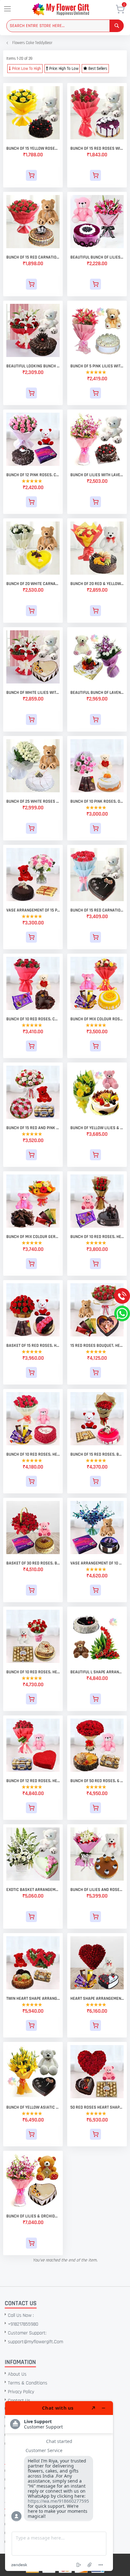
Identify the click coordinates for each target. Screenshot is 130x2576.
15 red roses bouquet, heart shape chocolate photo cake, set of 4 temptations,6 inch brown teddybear (97, 1346)
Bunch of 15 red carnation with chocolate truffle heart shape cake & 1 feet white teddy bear (97, 910)
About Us (17, 2374)
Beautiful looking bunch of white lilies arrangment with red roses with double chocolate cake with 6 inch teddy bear (33, 366)
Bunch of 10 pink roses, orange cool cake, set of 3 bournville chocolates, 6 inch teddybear (97, 801)
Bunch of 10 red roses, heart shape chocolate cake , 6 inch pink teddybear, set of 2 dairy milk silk (97, 1237)
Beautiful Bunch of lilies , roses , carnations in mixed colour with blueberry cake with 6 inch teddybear (97, 257)
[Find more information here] (59, 2486)
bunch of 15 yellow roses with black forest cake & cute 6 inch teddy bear (33, 148)
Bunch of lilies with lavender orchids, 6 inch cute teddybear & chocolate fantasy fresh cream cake (97, 475)
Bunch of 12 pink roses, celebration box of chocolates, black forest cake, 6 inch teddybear (33, 475)
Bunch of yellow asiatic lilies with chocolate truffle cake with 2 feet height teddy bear (33, 2107)
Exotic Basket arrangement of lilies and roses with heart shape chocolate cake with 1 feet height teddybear (33, 1890)
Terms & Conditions (28, 2383)
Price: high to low (64, 69)
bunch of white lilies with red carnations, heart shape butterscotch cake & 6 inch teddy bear (33, 693)
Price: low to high (27, 69)
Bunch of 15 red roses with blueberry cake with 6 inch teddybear (97, 148)
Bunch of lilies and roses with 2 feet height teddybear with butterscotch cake (97, 1890)
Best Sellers (98, 69)
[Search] (117, 26)
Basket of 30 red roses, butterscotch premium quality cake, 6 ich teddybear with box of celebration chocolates (33, 1563)
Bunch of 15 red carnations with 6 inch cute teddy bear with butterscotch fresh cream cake (33, 257)
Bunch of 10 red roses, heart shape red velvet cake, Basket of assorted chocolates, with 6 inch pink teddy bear (33, 1454)
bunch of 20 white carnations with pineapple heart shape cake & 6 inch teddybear (33, 584)
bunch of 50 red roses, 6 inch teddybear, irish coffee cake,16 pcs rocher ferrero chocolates (97, 1781)
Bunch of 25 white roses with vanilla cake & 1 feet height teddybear (33, 801)
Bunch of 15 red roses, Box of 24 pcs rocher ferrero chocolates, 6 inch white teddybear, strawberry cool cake (97, 1454)
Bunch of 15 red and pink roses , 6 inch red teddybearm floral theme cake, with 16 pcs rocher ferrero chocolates (33, 1128)
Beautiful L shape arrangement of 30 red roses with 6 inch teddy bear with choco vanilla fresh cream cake (97, 1672)
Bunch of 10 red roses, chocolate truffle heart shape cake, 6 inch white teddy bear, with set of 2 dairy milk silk (33, 1019)
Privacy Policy (21, 2392)
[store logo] (69, 9)
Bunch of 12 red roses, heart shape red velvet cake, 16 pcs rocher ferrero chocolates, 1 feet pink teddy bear (33, 1781)
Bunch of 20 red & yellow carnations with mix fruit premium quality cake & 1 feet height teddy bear (97, 584)
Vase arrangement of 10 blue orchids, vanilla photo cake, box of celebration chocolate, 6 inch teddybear (97, 1563)
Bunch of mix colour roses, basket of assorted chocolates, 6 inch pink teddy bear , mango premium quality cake (97, 1019)
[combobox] (65, 26)
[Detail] (33, 175)
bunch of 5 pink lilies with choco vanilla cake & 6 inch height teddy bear (97, 366)
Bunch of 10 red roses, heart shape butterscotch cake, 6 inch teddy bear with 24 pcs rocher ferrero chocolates (33, 1672)
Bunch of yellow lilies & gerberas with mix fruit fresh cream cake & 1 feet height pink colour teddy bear (97, 1128)
